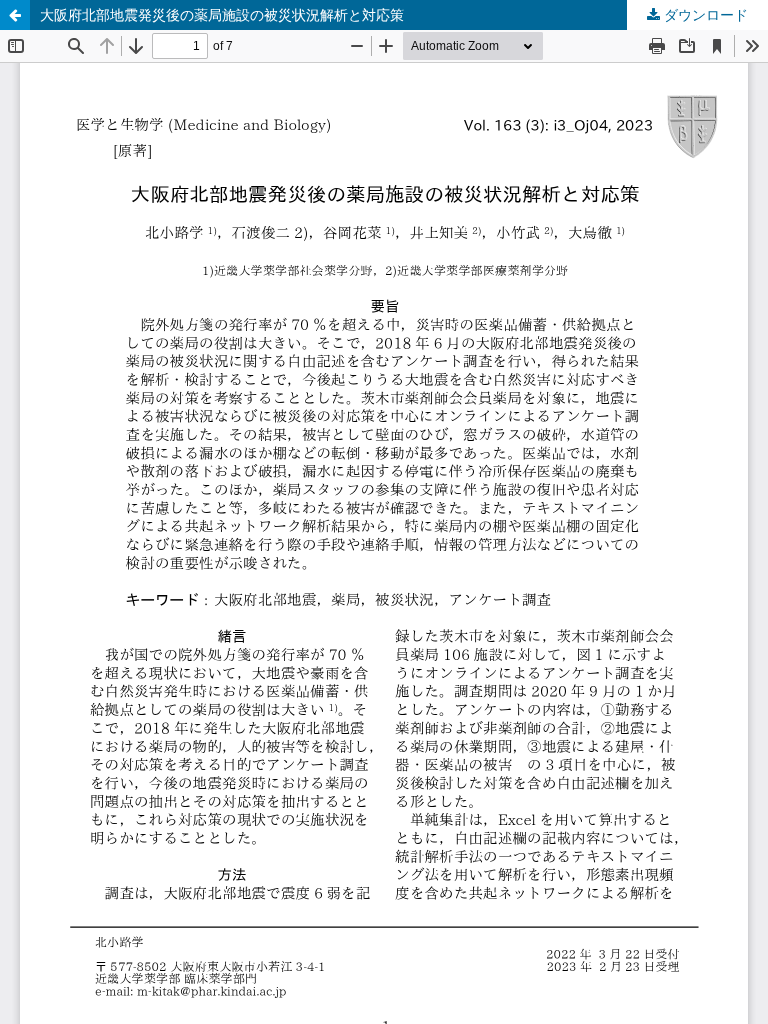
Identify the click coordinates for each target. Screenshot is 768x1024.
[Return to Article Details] (15, 15)
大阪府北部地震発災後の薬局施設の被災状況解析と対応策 (222, 14)
